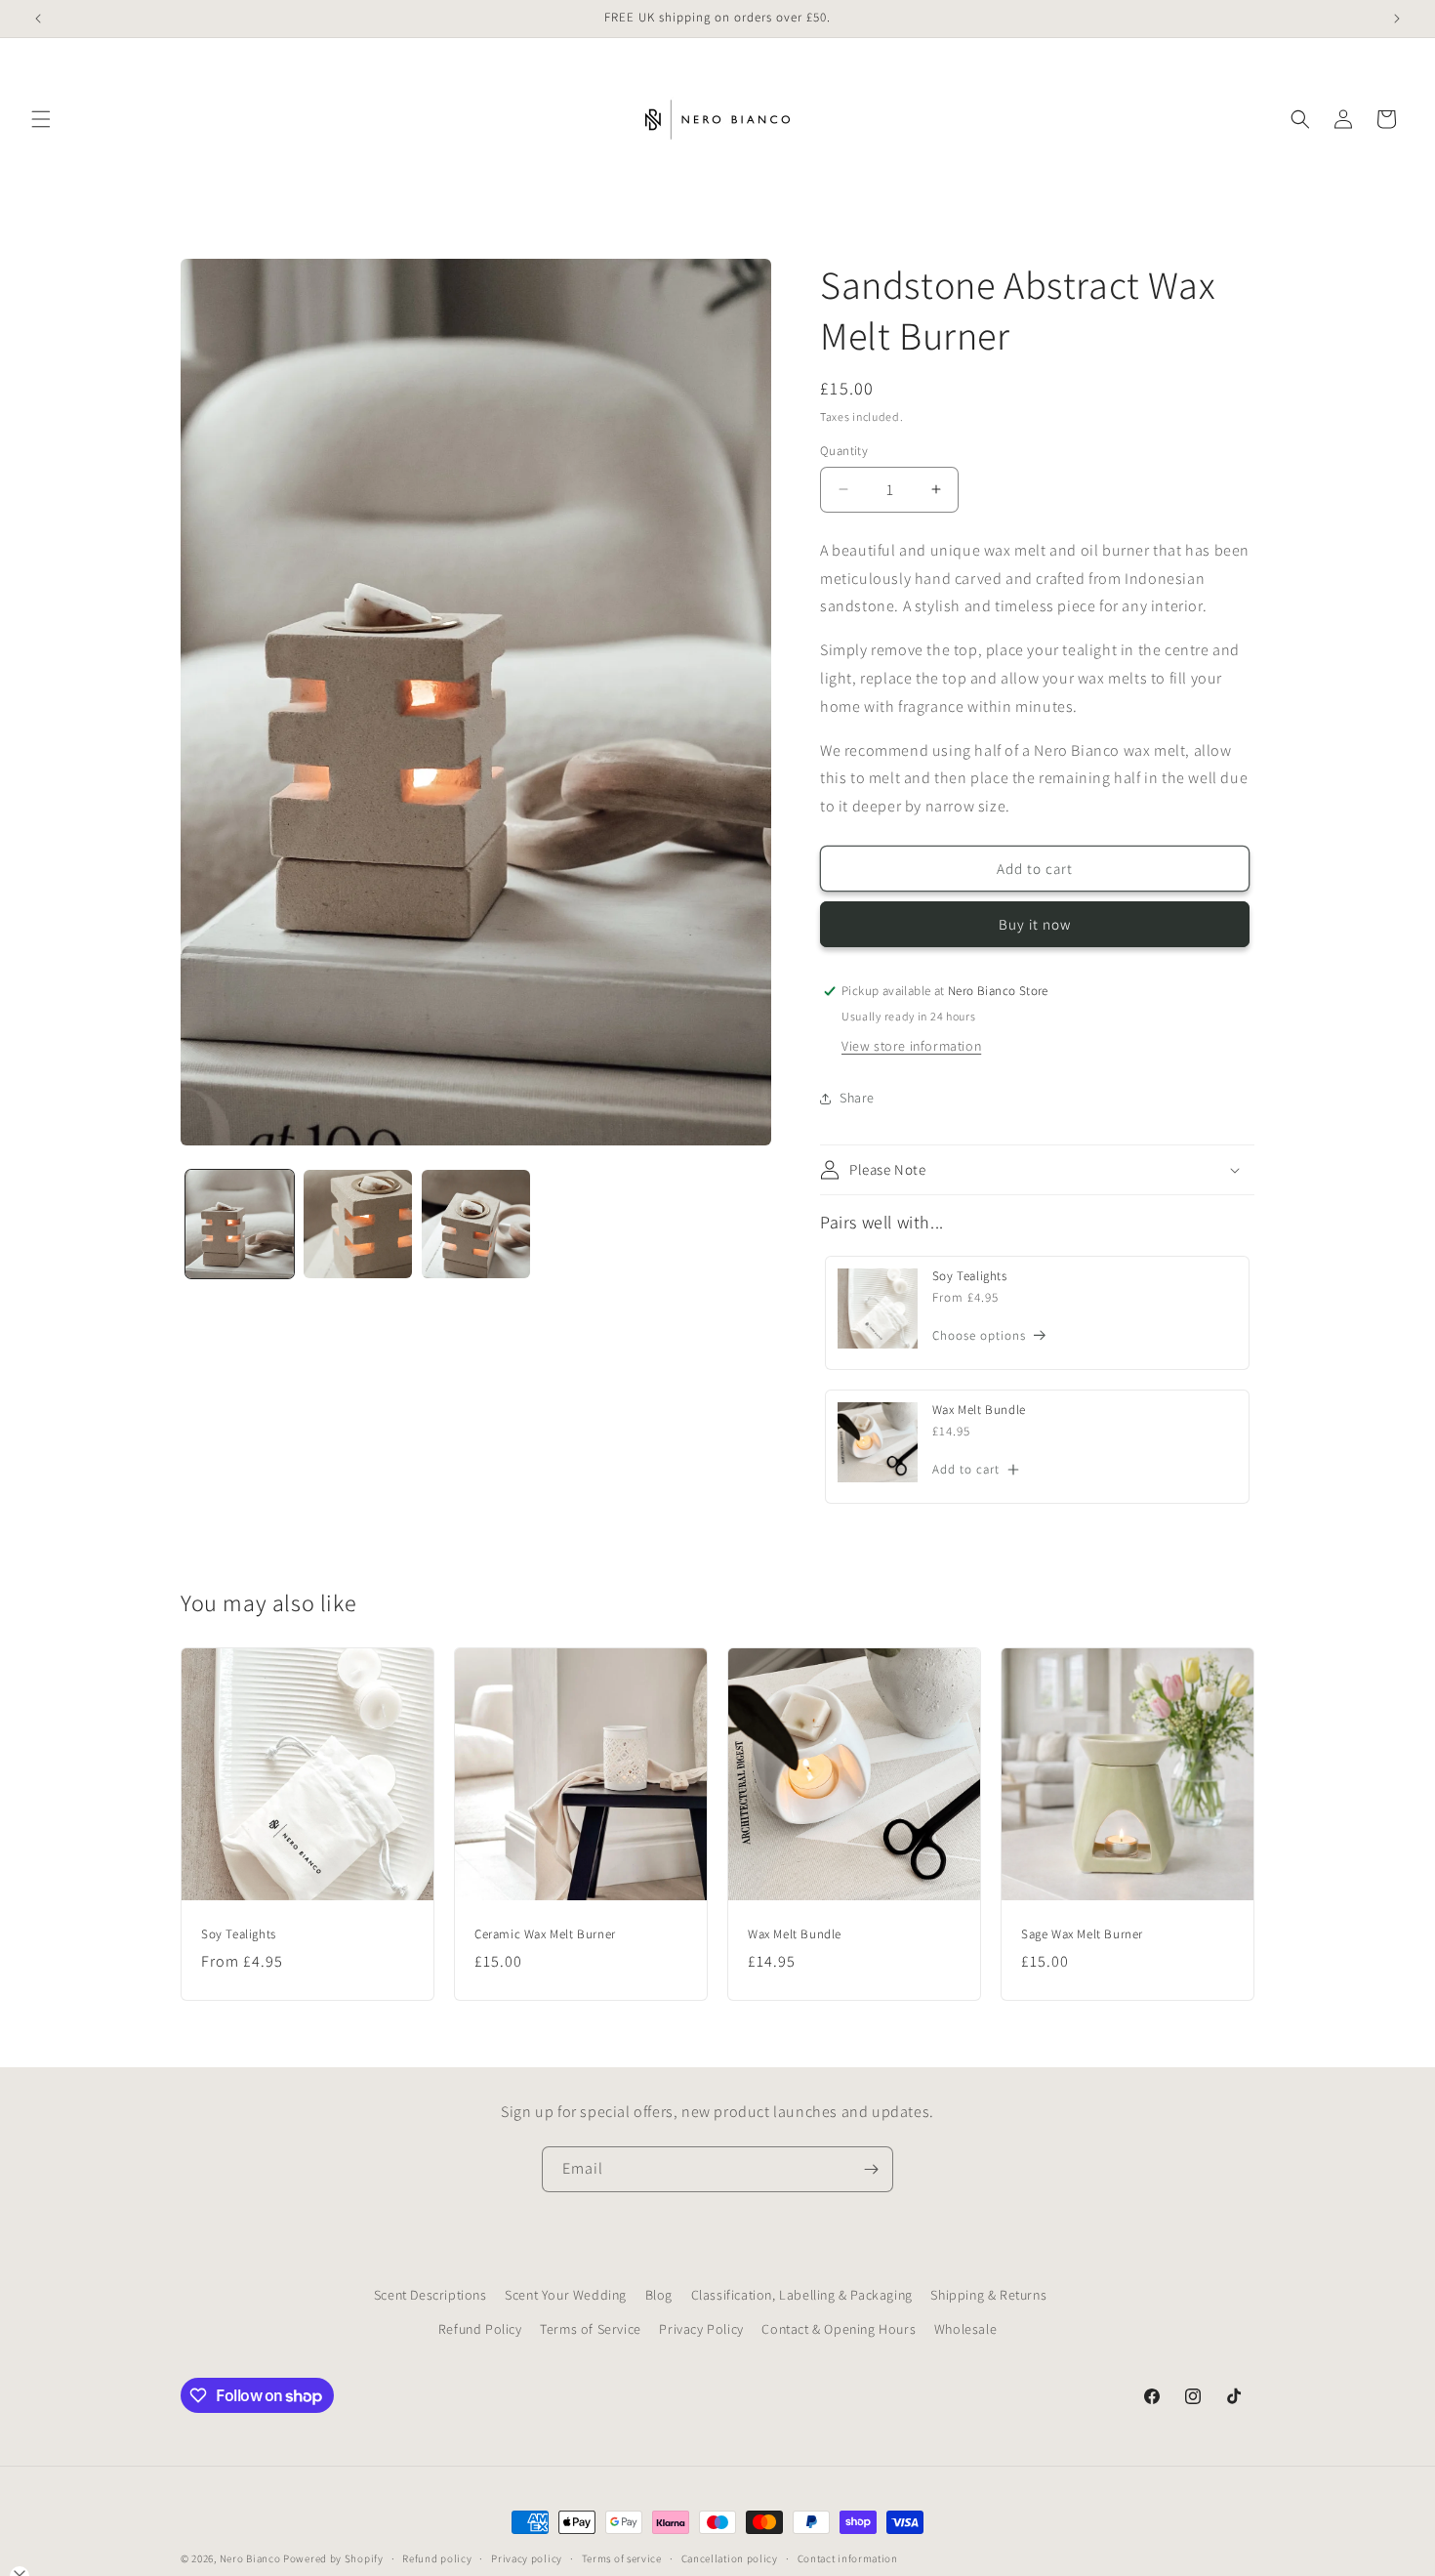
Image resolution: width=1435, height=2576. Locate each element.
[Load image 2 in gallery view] (358, 1224)
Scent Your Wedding (566, 2295)
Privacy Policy (701, 2329)
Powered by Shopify (333, 2558)
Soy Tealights (970, 1276)
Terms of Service (591, 2329)
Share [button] (857, 1098)
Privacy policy (527, 2558)
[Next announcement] (1397, 19)
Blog (659, 2295)
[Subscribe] (871, 2169)
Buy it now (1035, 924)
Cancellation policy (730, 2558)
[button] (41, 119)
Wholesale (965, 2329)
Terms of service (622, 2558)
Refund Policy (480, 2329)
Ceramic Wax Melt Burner (545, 1934)
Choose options (979, 1335)
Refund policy (437, 2558)
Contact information (848, 2558)
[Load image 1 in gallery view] (240, 1224)
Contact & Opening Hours (839, 2329)
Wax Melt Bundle (979, 1410)
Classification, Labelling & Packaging (802, 2295)
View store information (911, 1046)
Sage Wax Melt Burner (1082, 1934)
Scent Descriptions (430, 2295)
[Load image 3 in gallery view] (476, 1224)
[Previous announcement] (38, 19)
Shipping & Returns (988, 2295)
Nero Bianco (250, 2558)
